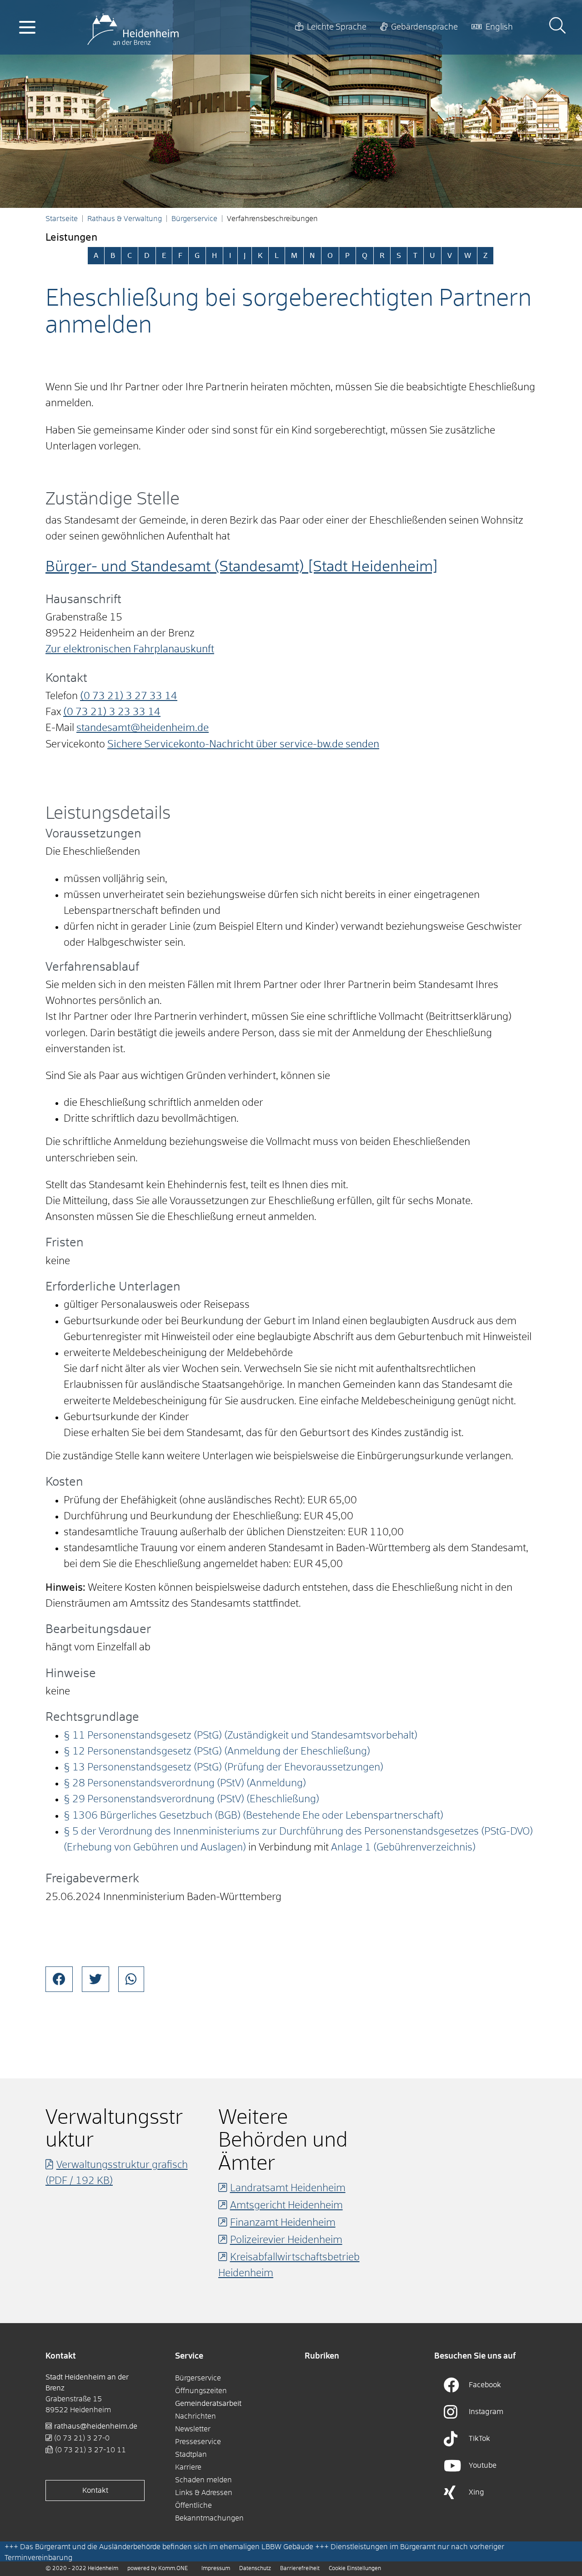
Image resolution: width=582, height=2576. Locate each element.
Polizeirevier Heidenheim (286, 2240)
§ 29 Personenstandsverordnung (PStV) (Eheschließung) (191, 1800)
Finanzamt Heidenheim (283, 2223)
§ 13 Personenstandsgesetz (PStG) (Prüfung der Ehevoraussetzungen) (223, 1768)
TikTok (479, 2439)
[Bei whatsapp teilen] (131, 1979)
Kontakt (95, 2490)
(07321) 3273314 (129, 696)
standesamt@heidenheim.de (143, 728)
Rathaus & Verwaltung (125, 219)
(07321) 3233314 (112, 712)
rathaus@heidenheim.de (96, 2426)
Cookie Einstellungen (355, 2569)
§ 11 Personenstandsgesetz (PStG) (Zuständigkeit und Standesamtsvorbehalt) (241, 1736)
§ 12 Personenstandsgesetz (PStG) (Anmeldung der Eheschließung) (217, 1752)
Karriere (188, 2467)
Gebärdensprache (424, 27)
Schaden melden (203, 2480)
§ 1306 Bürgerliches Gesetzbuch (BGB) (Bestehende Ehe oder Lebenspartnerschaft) (253, 1816)
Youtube (483, 2465)
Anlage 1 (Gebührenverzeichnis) (403, 1848)
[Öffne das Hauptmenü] (27, 27)
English (499, 27)
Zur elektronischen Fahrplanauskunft (130, 650)
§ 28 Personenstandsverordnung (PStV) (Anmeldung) (185, 1784)
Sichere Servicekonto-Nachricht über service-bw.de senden (243, 745)
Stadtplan (191, 2455)
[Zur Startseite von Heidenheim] (133, 27)
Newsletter (193, 2429)
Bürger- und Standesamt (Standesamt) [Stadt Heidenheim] (242, 567)
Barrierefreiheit (300, 2569)
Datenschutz (255, 2569)
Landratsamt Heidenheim (288, 2188)
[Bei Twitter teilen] (95, 1979)
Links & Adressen (204, 2493)
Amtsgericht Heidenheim (286, 2206)
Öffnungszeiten (201, 2391)
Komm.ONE (173, 2569)
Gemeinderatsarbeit (208, 2404)
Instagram (486, 2412)
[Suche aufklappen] (557, 27)
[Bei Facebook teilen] (59, 1979)
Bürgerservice (194, 219)
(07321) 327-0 (82, 2438)
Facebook (485, 2385)
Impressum (216, 2569)
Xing (477, 2492)
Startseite (62, 219)
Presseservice (198, 2442)
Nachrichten (196, 2416)
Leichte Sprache (337, 27)
